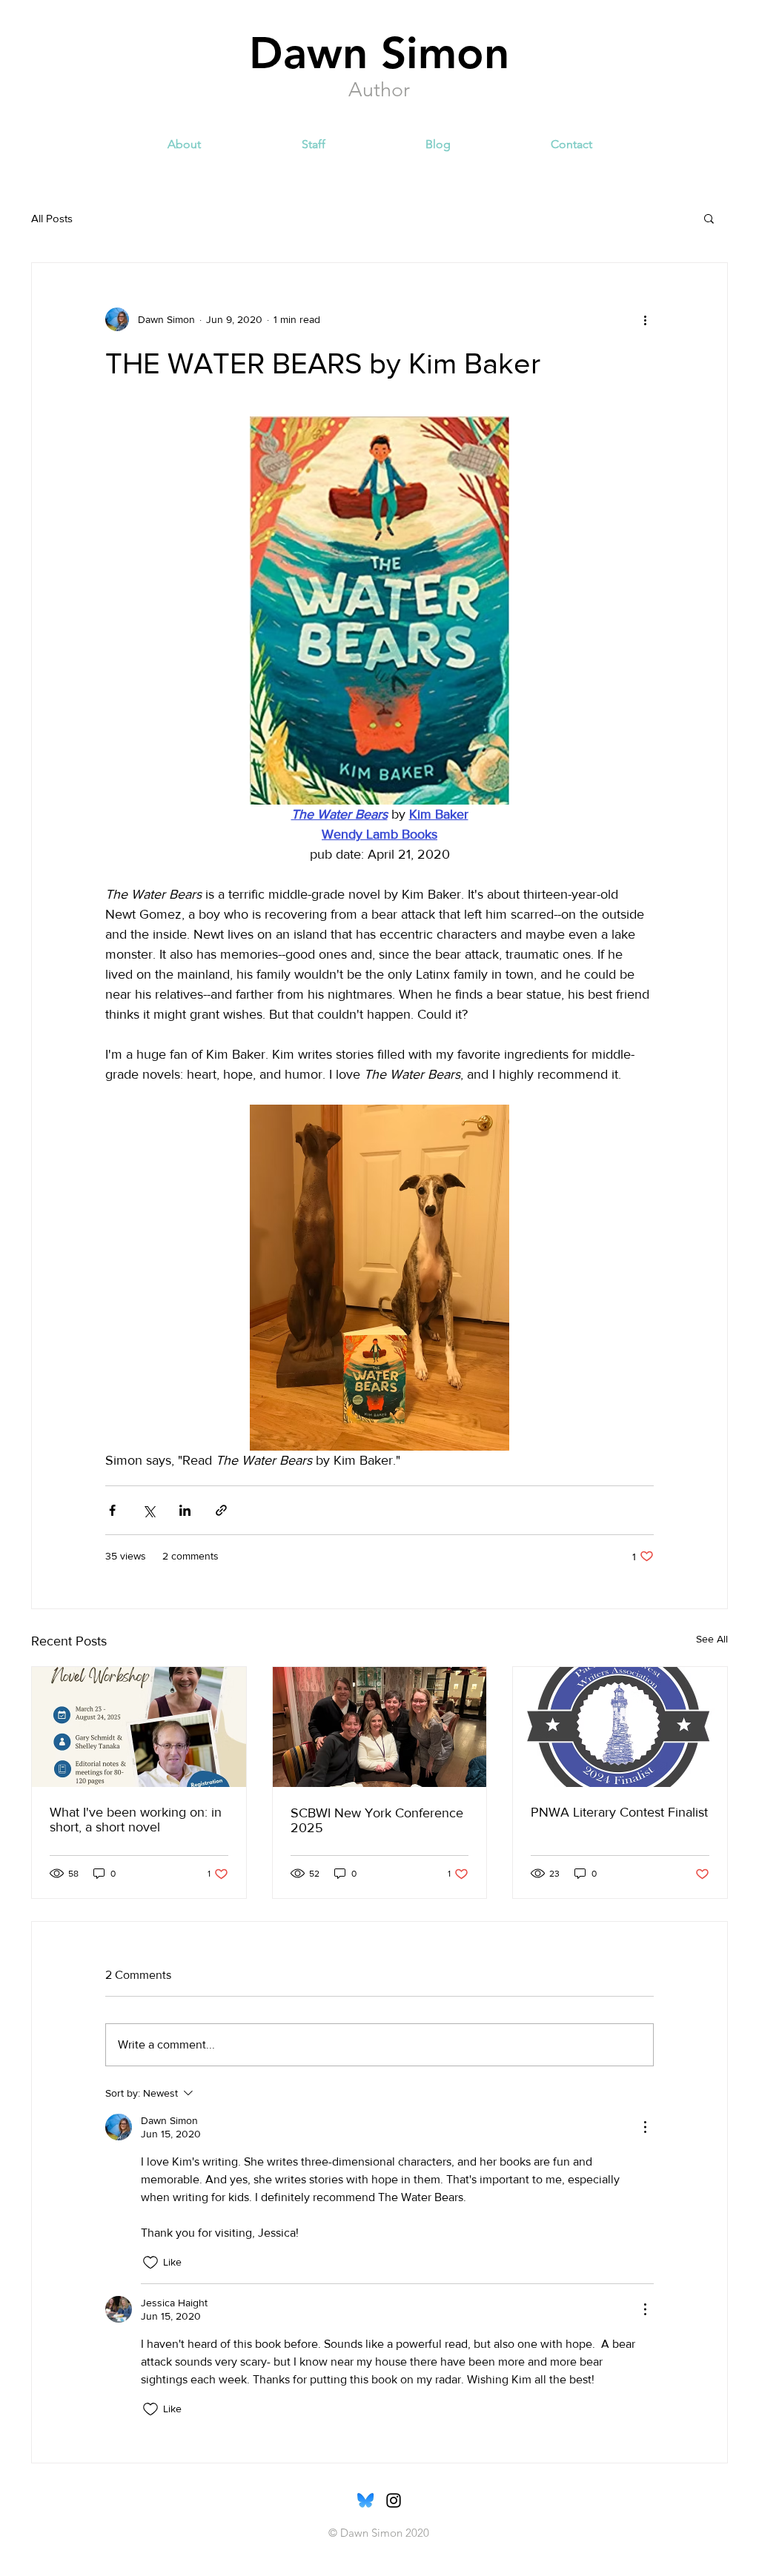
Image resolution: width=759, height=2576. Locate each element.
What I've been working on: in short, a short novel (136, 1820)
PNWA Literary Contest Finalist (619, 1812)
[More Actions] (645, 2127)
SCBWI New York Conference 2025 (377, 1820)
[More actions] (645, 319)
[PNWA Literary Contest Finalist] (620, 1727)
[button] (709, 218)
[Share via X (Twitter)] (149, 1510)
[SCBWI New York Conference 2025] (380, 1727)
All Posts (52, 218)
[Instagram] (394, 2500)
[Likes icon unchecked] (150, 2263)
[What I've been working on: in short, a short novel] (139, 1727)
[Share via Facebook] (112, 1510)
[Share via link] (221, 1510)
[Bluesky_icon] (365, 2500)
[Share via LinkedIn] (185, 1510)
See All (712, 1639)
